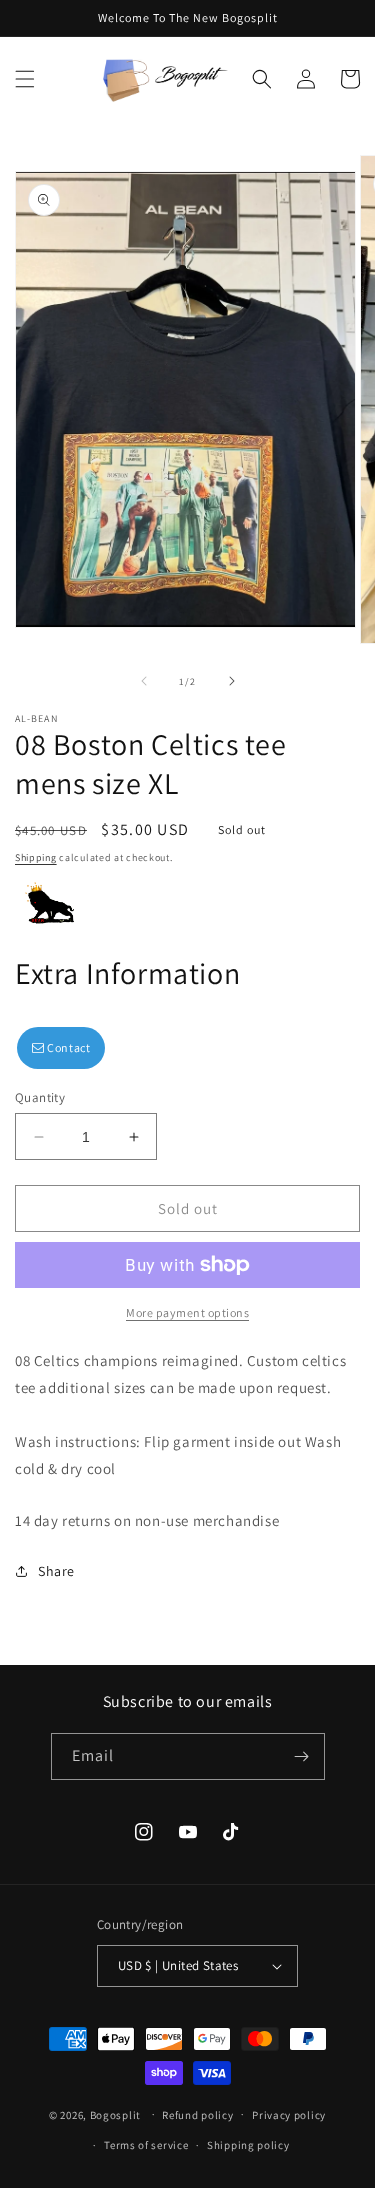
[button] (25, 79)
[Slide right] (232, 681)
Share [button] (56, 1571)
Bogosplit (115, 2114)
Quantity (40, 1097)
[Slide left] (144, 681)
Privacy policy (289, 2115)
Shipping (36, 857)
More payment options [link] (187, 1312)
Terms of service (146, 2145)
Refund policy (197, 2115)
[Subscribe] (302, 1756)
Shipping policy (248, 2145)
